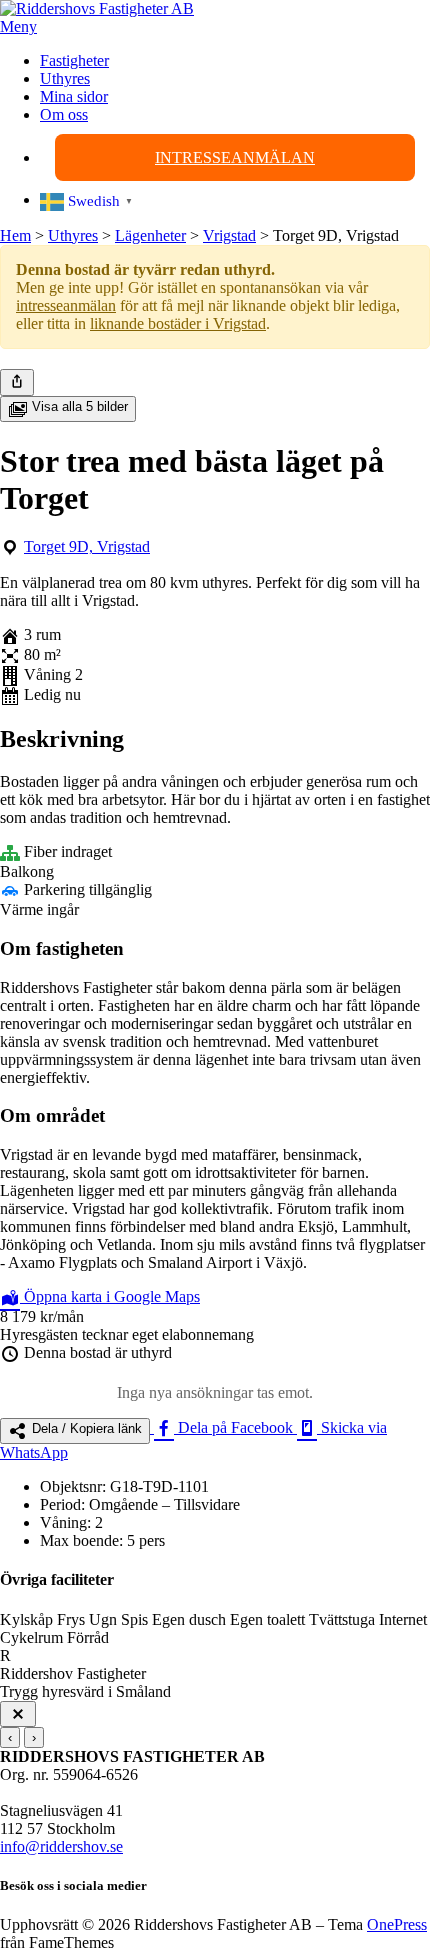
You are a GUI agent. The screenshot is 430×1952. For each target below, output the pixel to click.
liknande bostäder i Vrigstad (178, 323)
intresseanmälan (66, 305)
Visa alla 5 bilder (78, 406)
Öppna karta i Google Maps (110, 1296)
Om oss (64, 114)
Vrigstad (229, 235)
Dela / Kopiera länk (85, 1428)
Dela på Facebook (235, 1427)
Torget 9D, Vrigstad (87, 546)
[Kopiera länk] (17, 382)
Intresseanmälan (235, 157)
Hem (15, 235)
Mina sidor (74, 96)
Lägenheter (150, 235)
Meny (18, 26)
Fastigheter (74, 60)
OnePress (397, 1924)
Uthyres (65, 78)
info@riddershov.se (61, 1846)
